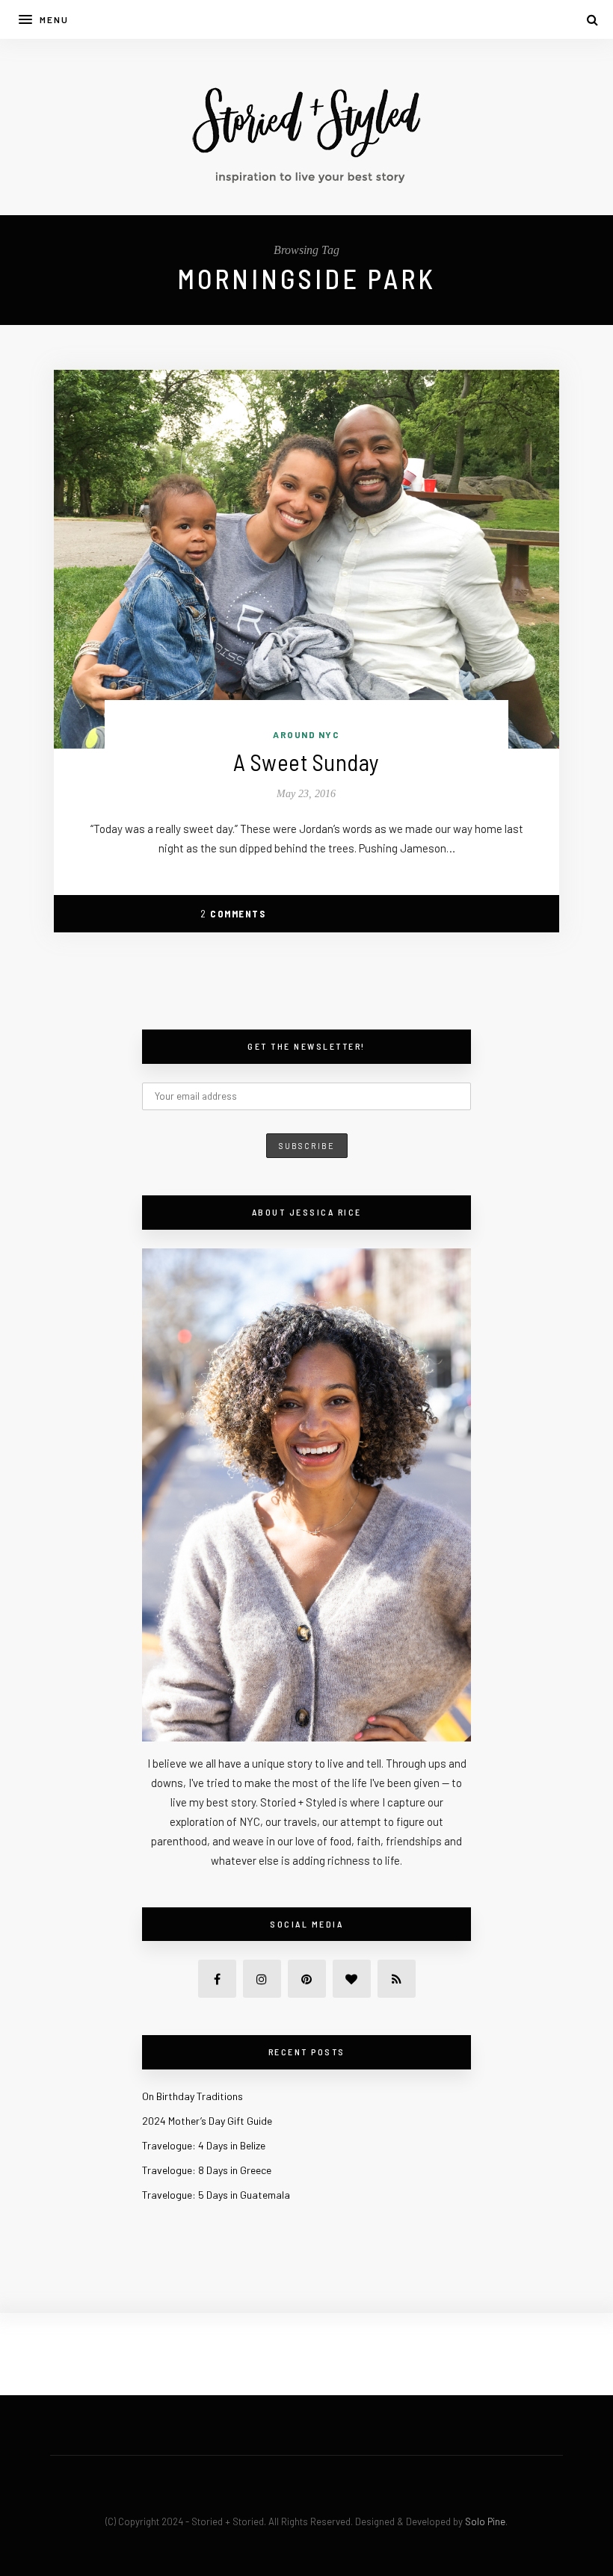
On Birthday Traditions (192, 2096)
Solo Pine (485, 2521)
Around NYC (306, 734)
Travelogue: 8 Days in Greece (207, 2170)
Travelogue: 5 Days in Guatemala (216, 2195)
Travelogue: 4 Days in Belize (204, 2145)
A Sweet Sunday (306, 762)
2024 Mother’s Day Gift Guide (207, 2121)
